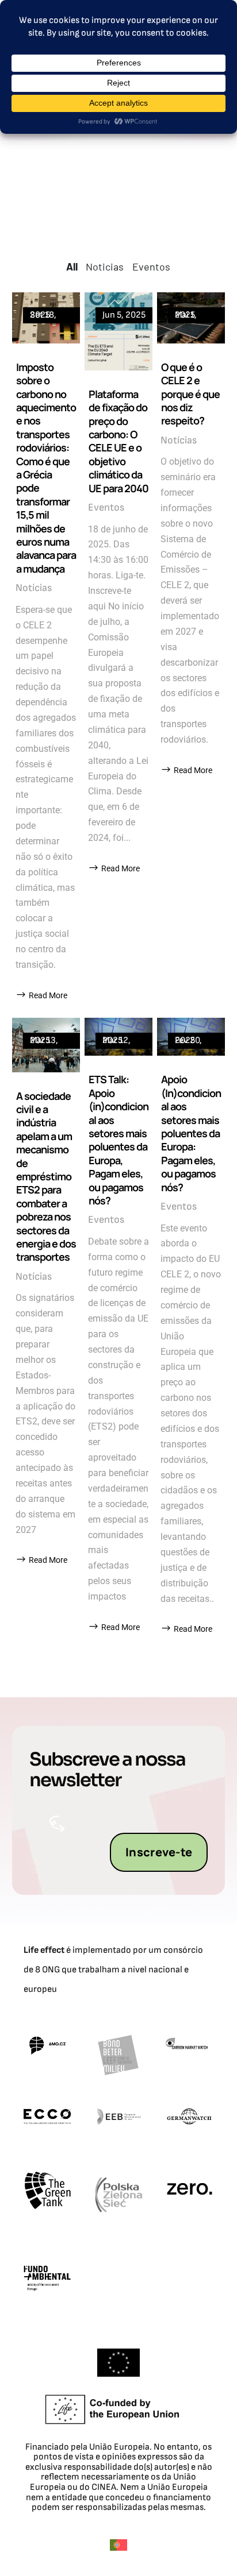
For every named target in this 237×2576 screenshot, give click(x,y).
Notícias (34, 588)
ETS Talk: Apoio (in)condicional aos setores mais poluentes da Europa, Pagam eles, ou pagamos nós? (118, 1140)
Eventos (106, 507)
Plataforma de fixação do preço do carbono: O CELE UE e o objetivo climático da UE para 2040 (118, 441)
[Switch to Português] (118, 2545)
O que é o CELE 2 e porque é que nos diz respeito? (190, 394)
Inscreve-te (159, 1852)
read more (48, 995)
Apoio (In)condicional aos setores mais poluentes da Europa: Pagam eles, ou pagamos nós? (191, 1133)
